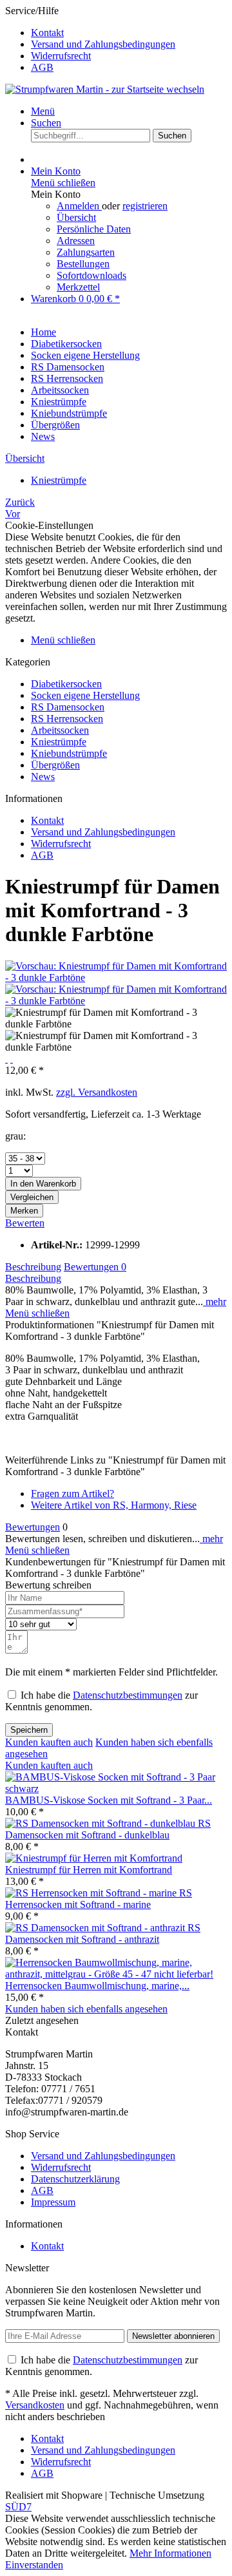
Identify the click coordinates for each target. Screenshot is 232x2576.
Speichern (29, 1730)
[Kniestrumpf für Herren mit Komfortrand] (94, 1858)
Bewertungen (95, 1267)
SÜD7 (18, 2507)
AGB (42, 67)
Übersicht (76, 217)
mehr (215, 1302)
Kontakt (47, 33)
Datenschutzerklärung (75, 2179)
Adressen (76, 241)
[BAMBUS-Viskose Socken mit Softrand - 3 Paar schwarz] (116, 1789)
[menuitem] (129, 33)
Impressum (53, 2202)
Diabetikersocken (66, 684)
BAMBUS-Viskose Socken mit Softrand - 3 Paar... (109, 1800)
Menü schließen (63, 183)
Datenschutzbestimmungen (128, 1695)
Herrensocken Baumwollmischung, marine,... (97, 1986)
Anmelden (79, 206)
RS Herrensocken (67, 719)
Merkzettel (78, 287)
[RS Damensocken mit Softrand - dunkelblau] (101, 1823)
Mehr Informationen (170, 2553)
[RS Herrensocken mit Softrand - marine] (92, 1893)
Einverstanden (34, 2565)
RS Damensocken (68, 707)
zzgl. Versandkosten (97, 1092)
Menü (43, 111)
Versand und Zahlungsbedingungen (103, 44)
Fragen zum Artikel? (72, 1493)
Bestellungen (83, 264)
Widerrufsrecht (61, 56)
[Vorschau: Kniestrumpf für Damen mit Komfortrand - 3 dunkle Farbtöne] (116, 978)
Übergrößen (55, 765)
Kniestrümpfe (59, 742)
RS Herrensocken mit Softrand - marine (99, 1899)
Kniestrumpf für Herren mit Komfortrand (89, 1870)
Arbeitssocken (60, 730)
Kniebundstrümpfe (69, 753)
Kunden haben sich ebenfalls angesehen (86, 2009)
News (43, 777)
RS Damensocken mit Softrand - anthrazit (103, 1933)
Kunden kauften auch (49, 1742)
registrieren (145, 206)
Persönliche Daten (94, 229)
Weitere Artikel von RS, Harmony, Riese (114, 1505)
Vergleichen (32, 1197)
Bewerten (25, 1223)
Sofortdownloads (92, 275)
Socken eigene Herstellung (85, 695)
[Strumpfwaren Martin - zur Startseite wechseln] (105, 89)
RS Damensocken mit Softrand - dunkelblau (108, 1829)
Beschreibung (33, 1267)
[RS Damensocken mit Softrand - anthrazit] (96, 1928)
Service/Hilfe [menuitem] (90, 39)
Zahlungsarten (86, 252)
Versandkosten (35, 2405)
